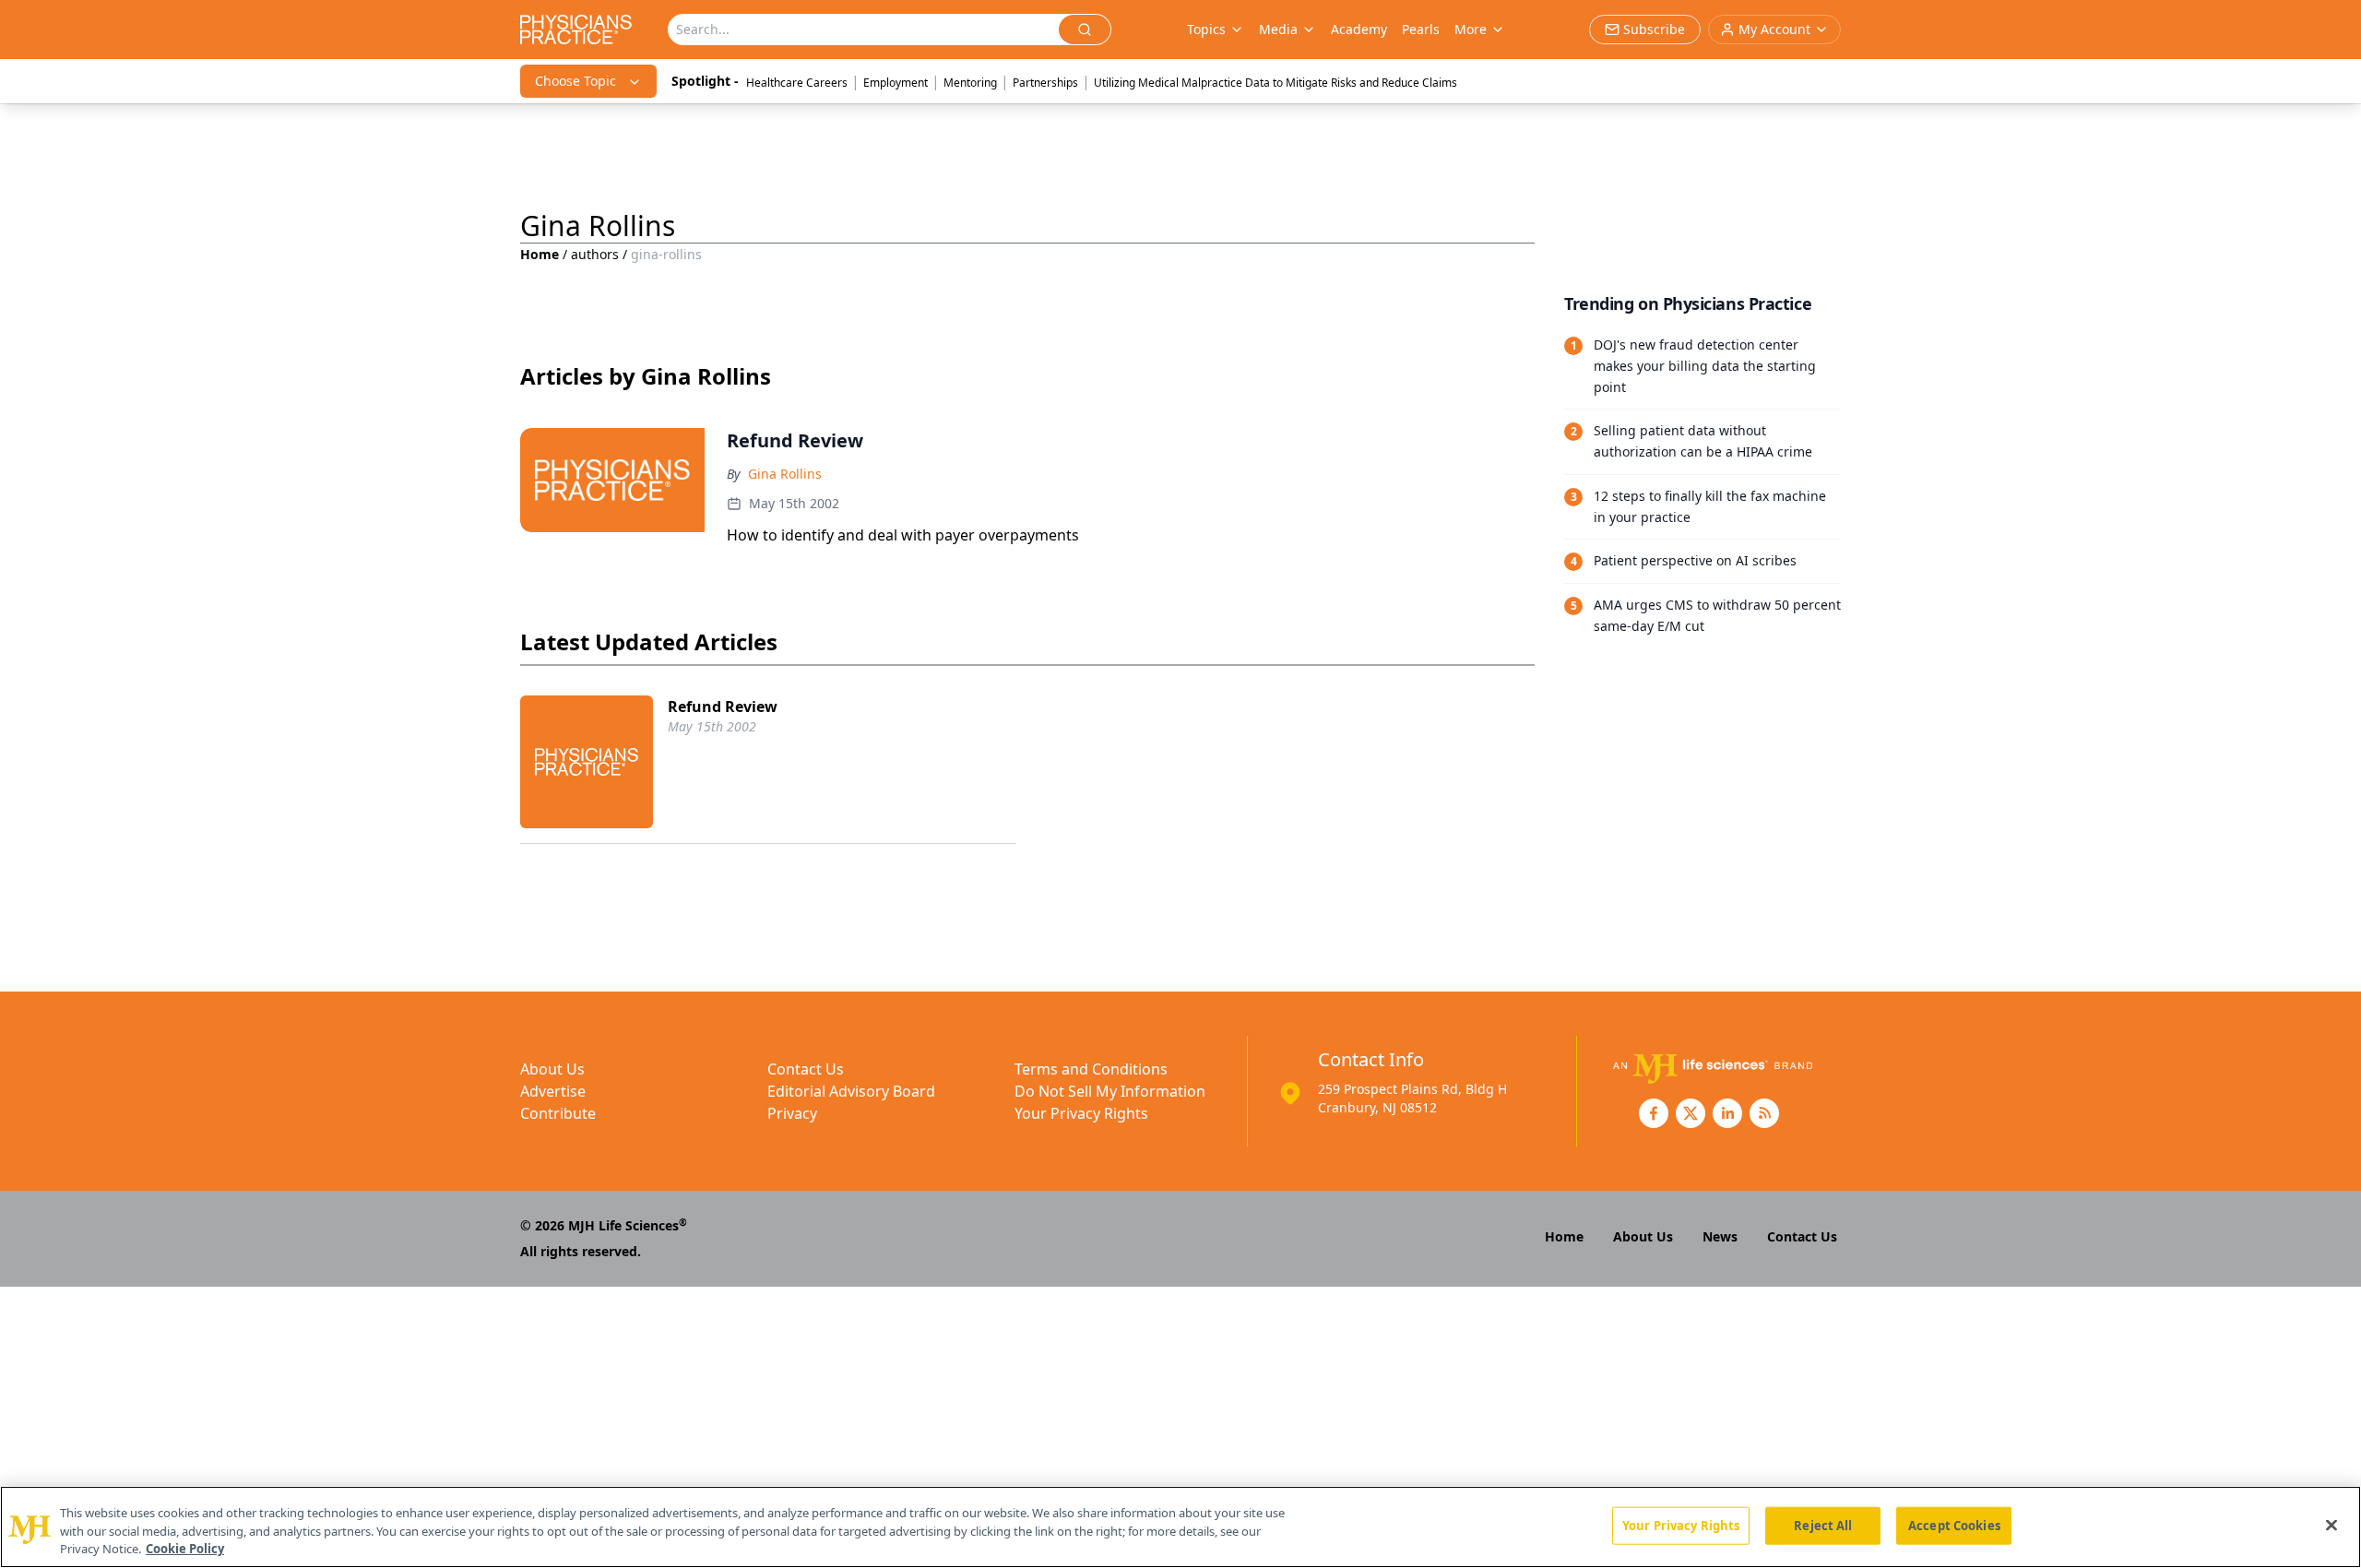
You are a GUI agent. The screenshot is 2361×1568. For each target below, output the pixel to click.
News (1720, 1236)
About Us (552, 1069)
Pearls (1421, 29)
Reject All (1823, 1525)
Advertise (553, 1091)
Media (1278, 29)
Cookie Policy (185, 1549)
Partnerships (1045, 83)
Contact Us (806, 1069)
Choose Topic (575, 81)
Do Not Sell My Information (1110, 1091)
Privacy (792, 1113)
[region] (1180, 1527)
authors (595, 254)
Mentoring (970, 83)
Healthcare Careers (797, 83)
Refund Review (723, 707)
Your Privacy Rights (1081, 1113)
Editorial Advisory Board (851, 1091)
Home (540, 254)
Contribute (558, 1113)
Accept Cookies (1954, 1525)
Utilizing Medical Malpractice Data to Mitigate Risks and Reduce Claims (1275, 83)
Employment (896, 83)
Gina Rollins (785, 474)
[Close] (2331, 1525)
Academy (1359, 29)
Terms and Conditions (1091, 1069)
